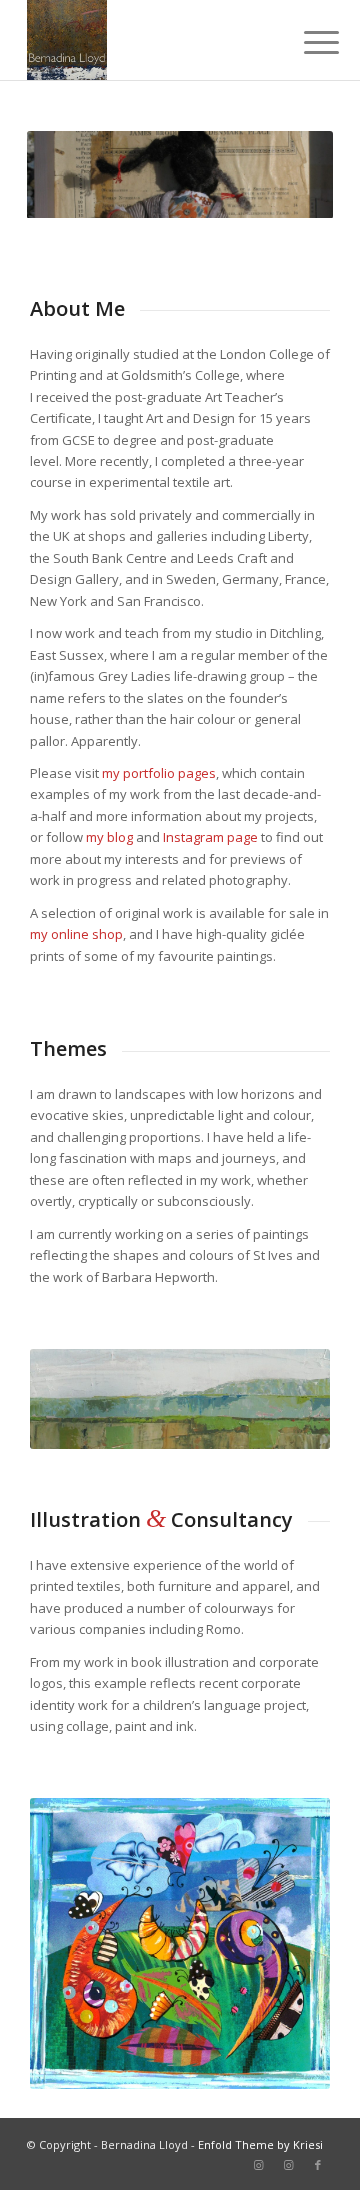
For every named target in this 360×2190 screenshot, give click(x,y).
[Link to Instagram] (258, 2165)
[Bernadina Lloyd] (149, 40)
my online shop (76, 934)
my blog (109, 837)
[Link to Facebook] (318, 2165)
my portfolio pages (159, 773)
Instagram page (210, 837)
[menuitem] (306, 42)
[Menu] (306, 42)
